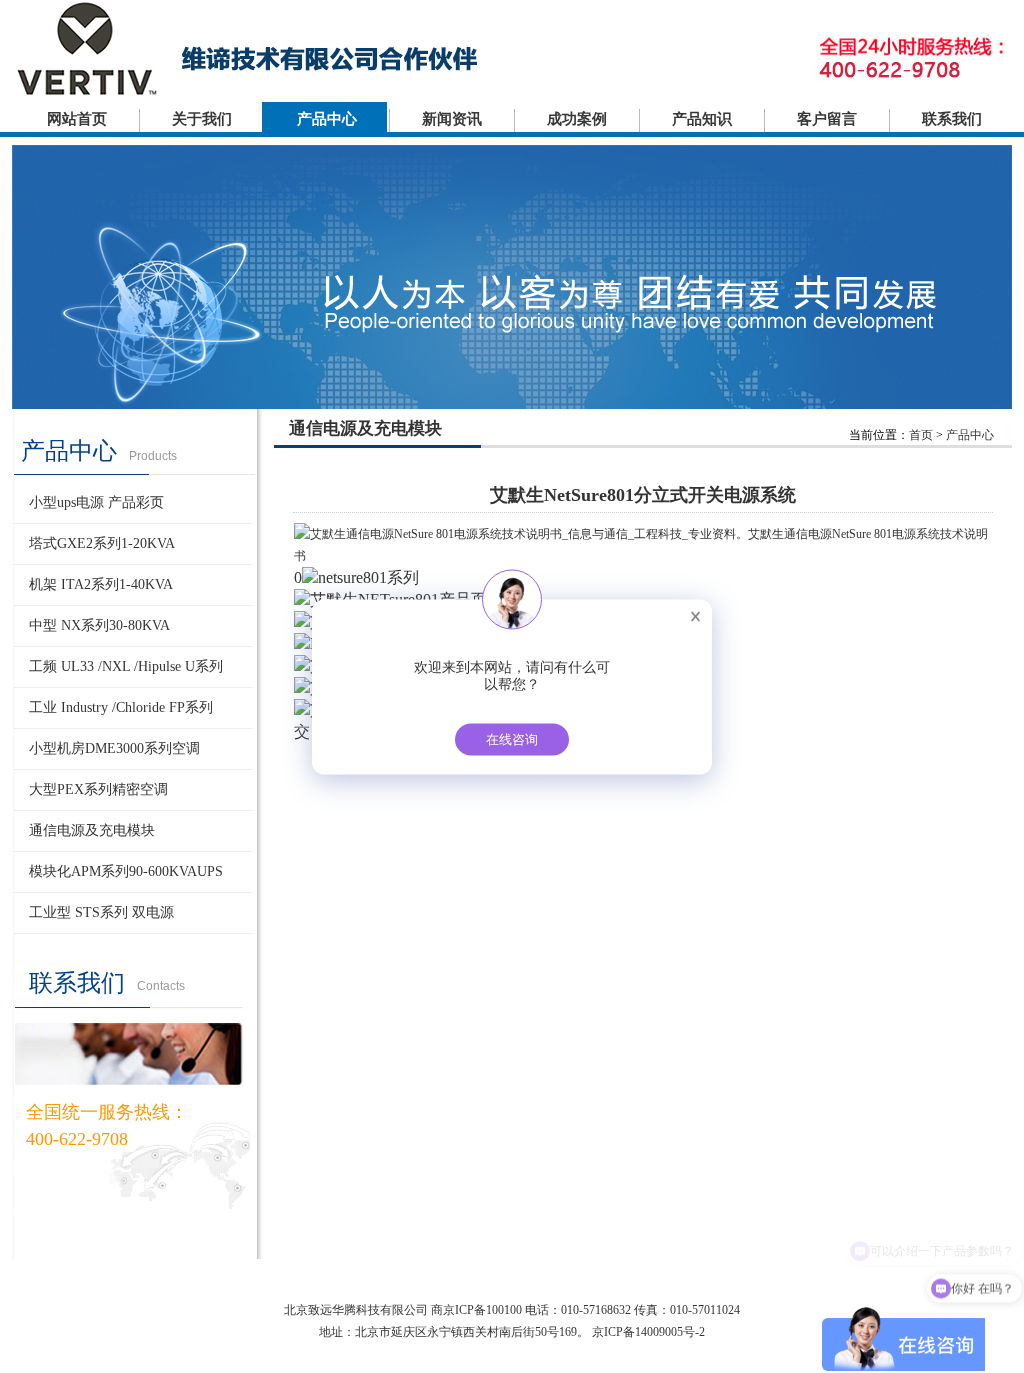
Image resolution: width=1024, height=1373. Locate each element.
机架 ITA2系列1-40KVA (101, 584)
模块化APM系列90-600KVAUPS (126, 871)
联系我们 (952, 119)
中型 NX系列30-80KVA (99, 625)
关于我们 (202, 119)
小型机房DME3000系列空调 (114, 748)
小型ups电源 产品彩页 (96, 502)
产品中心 (327, 119)
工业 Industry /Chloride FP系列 (121, 707)
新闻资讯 (452, 119)
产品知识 (702, 119)
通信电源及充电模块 (92, 830)
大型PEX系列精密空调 (98, 789)
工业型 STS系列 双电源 (101, 912)
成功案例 (577, 119)
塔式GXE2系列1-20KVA (102, 543)
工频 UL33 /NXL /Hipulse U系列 (126, 666)
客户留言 (827, 119)
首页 (921, 435)
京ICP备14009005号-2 (648, 1332)
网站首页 (77, 119)
